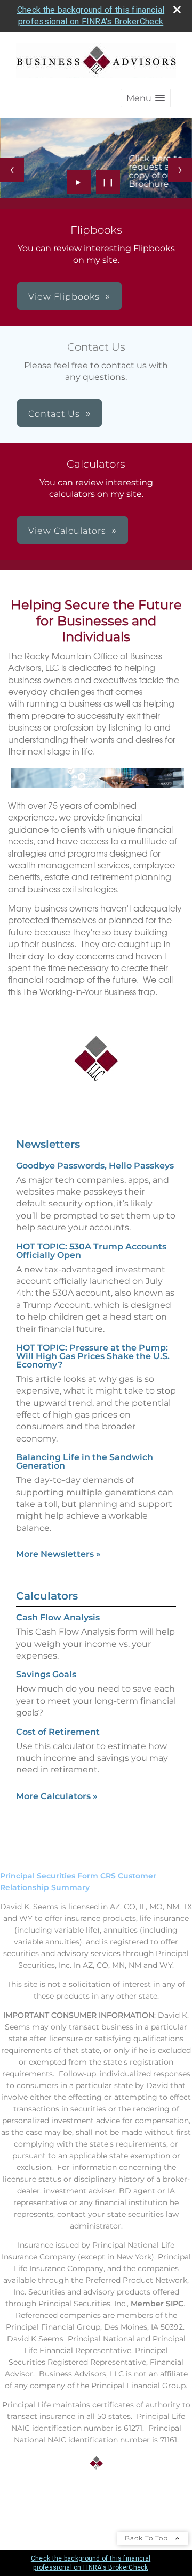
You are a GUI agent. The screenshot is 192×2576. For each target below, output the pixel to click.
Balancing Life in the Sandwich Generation (85, 1461)
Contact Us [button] (54, 414)
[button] (146, 98)
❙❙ (108, 182)
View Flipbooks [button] (64, 297)
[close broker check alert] (177, 10)
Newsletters (48, 1144)
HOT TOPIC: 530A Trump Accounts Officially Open (91, 1251)
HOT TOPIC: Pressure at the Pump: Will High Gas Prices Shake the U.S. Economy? (93, 1356)
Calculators (47, 1596)
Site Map (17, 2503)
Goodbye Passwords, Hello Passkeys (95, 1166)
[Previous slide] (12, 170)
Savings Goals (46, 1674)
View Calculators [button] (67, 531)
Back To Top (147, 2538)
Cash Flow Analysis (58, 1617)
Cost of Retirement (58, 1732)
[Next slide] (180, 170)
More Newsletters (58, 1554)
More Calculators (57, 1796)
